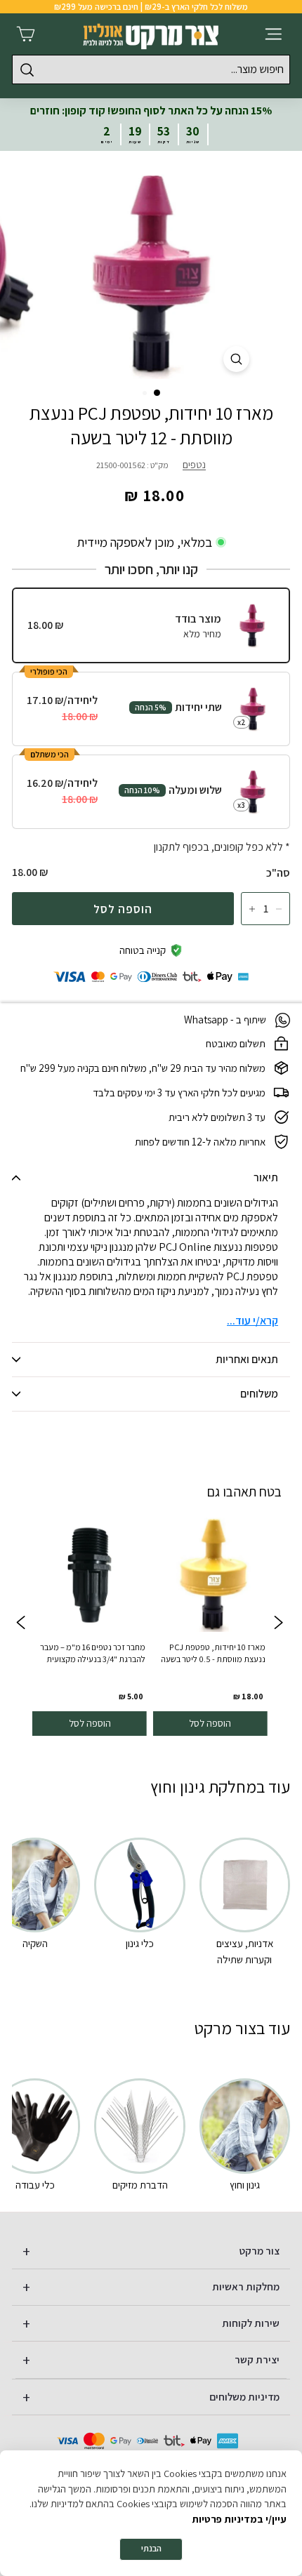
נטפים (194, 464)
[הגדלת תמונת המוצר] (236, 359)
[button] (157, 393)
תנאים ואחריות (247, 1359)
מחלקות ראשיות (246, 2286)
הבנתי (151, 2548)
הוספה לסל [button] (210, 1723)
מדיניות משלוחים (244, 2397)
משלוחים (259, 1394)
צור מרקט (260, 2251)
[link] (210, 1624)
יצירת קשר (257, 2359)
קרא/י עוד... (252, 1321)
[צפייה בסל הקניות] (26, 34)
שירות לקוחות (251, 2323)
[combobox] (151, 69)
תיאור (266, 1177)
